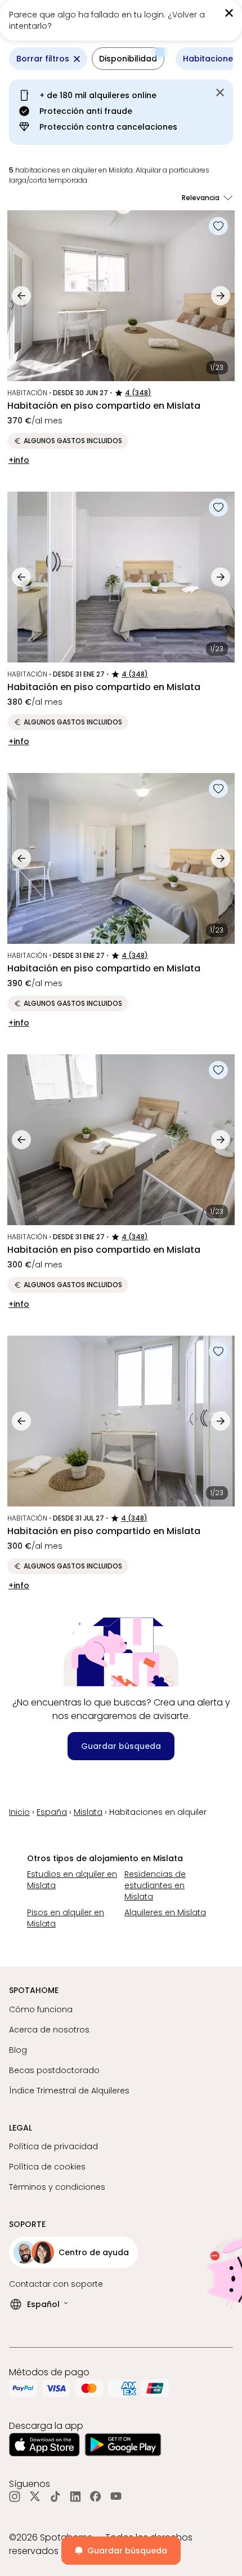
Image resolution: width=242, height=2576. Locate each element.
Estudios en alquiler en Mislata (72, 1880)
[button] (128, 59)
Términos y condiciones (57, 2187)
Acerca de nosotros (49, 2030)
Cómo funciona (41, 2009)
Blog (18, 2050)
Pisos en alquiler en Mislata (66, 1918)
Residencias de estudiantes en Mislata (155, 1885)
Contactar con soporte (56, 2284)
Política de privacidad (53, 2146)
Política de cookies (47, 2167)
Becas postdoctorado (54, 2070)
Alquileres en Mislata (165, 1912)
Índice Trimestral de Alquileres (69, 2091)
